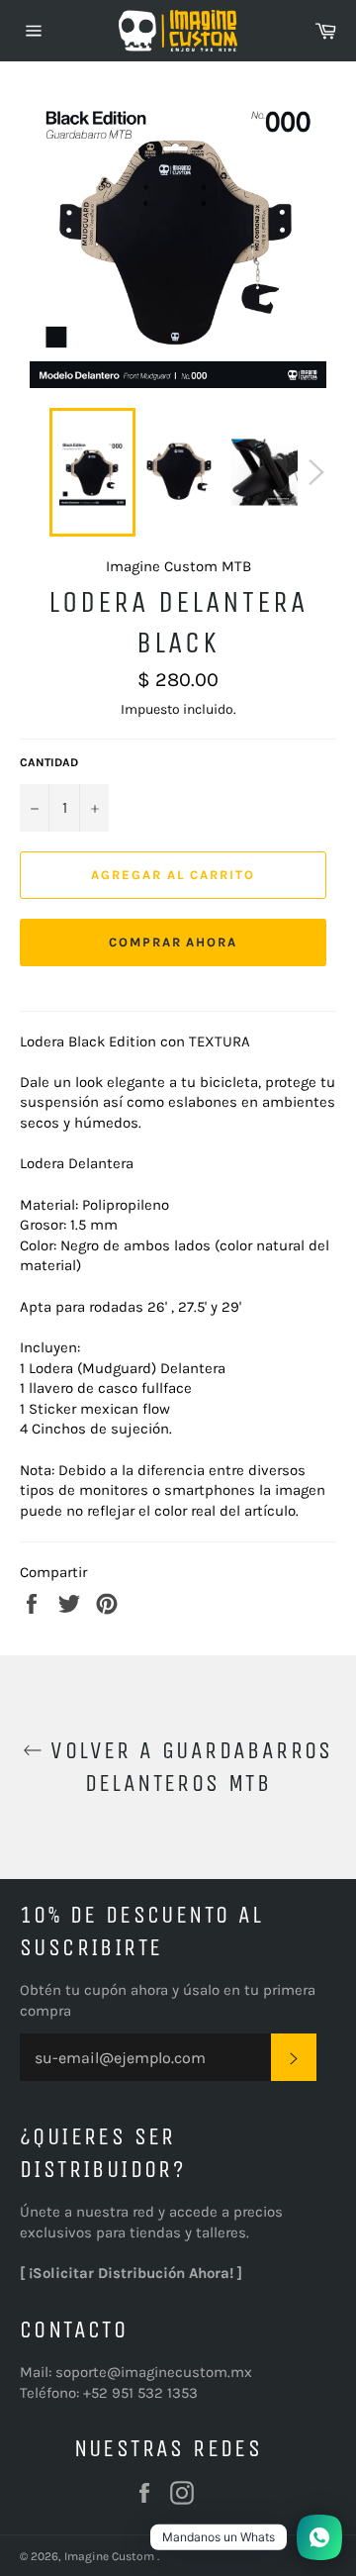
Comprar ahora (173, 942)
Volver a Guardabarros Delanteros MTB (188, 1767)
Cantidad (49, 762)
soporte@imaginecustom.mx (154, 2372)
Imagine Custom (111, 2556)
